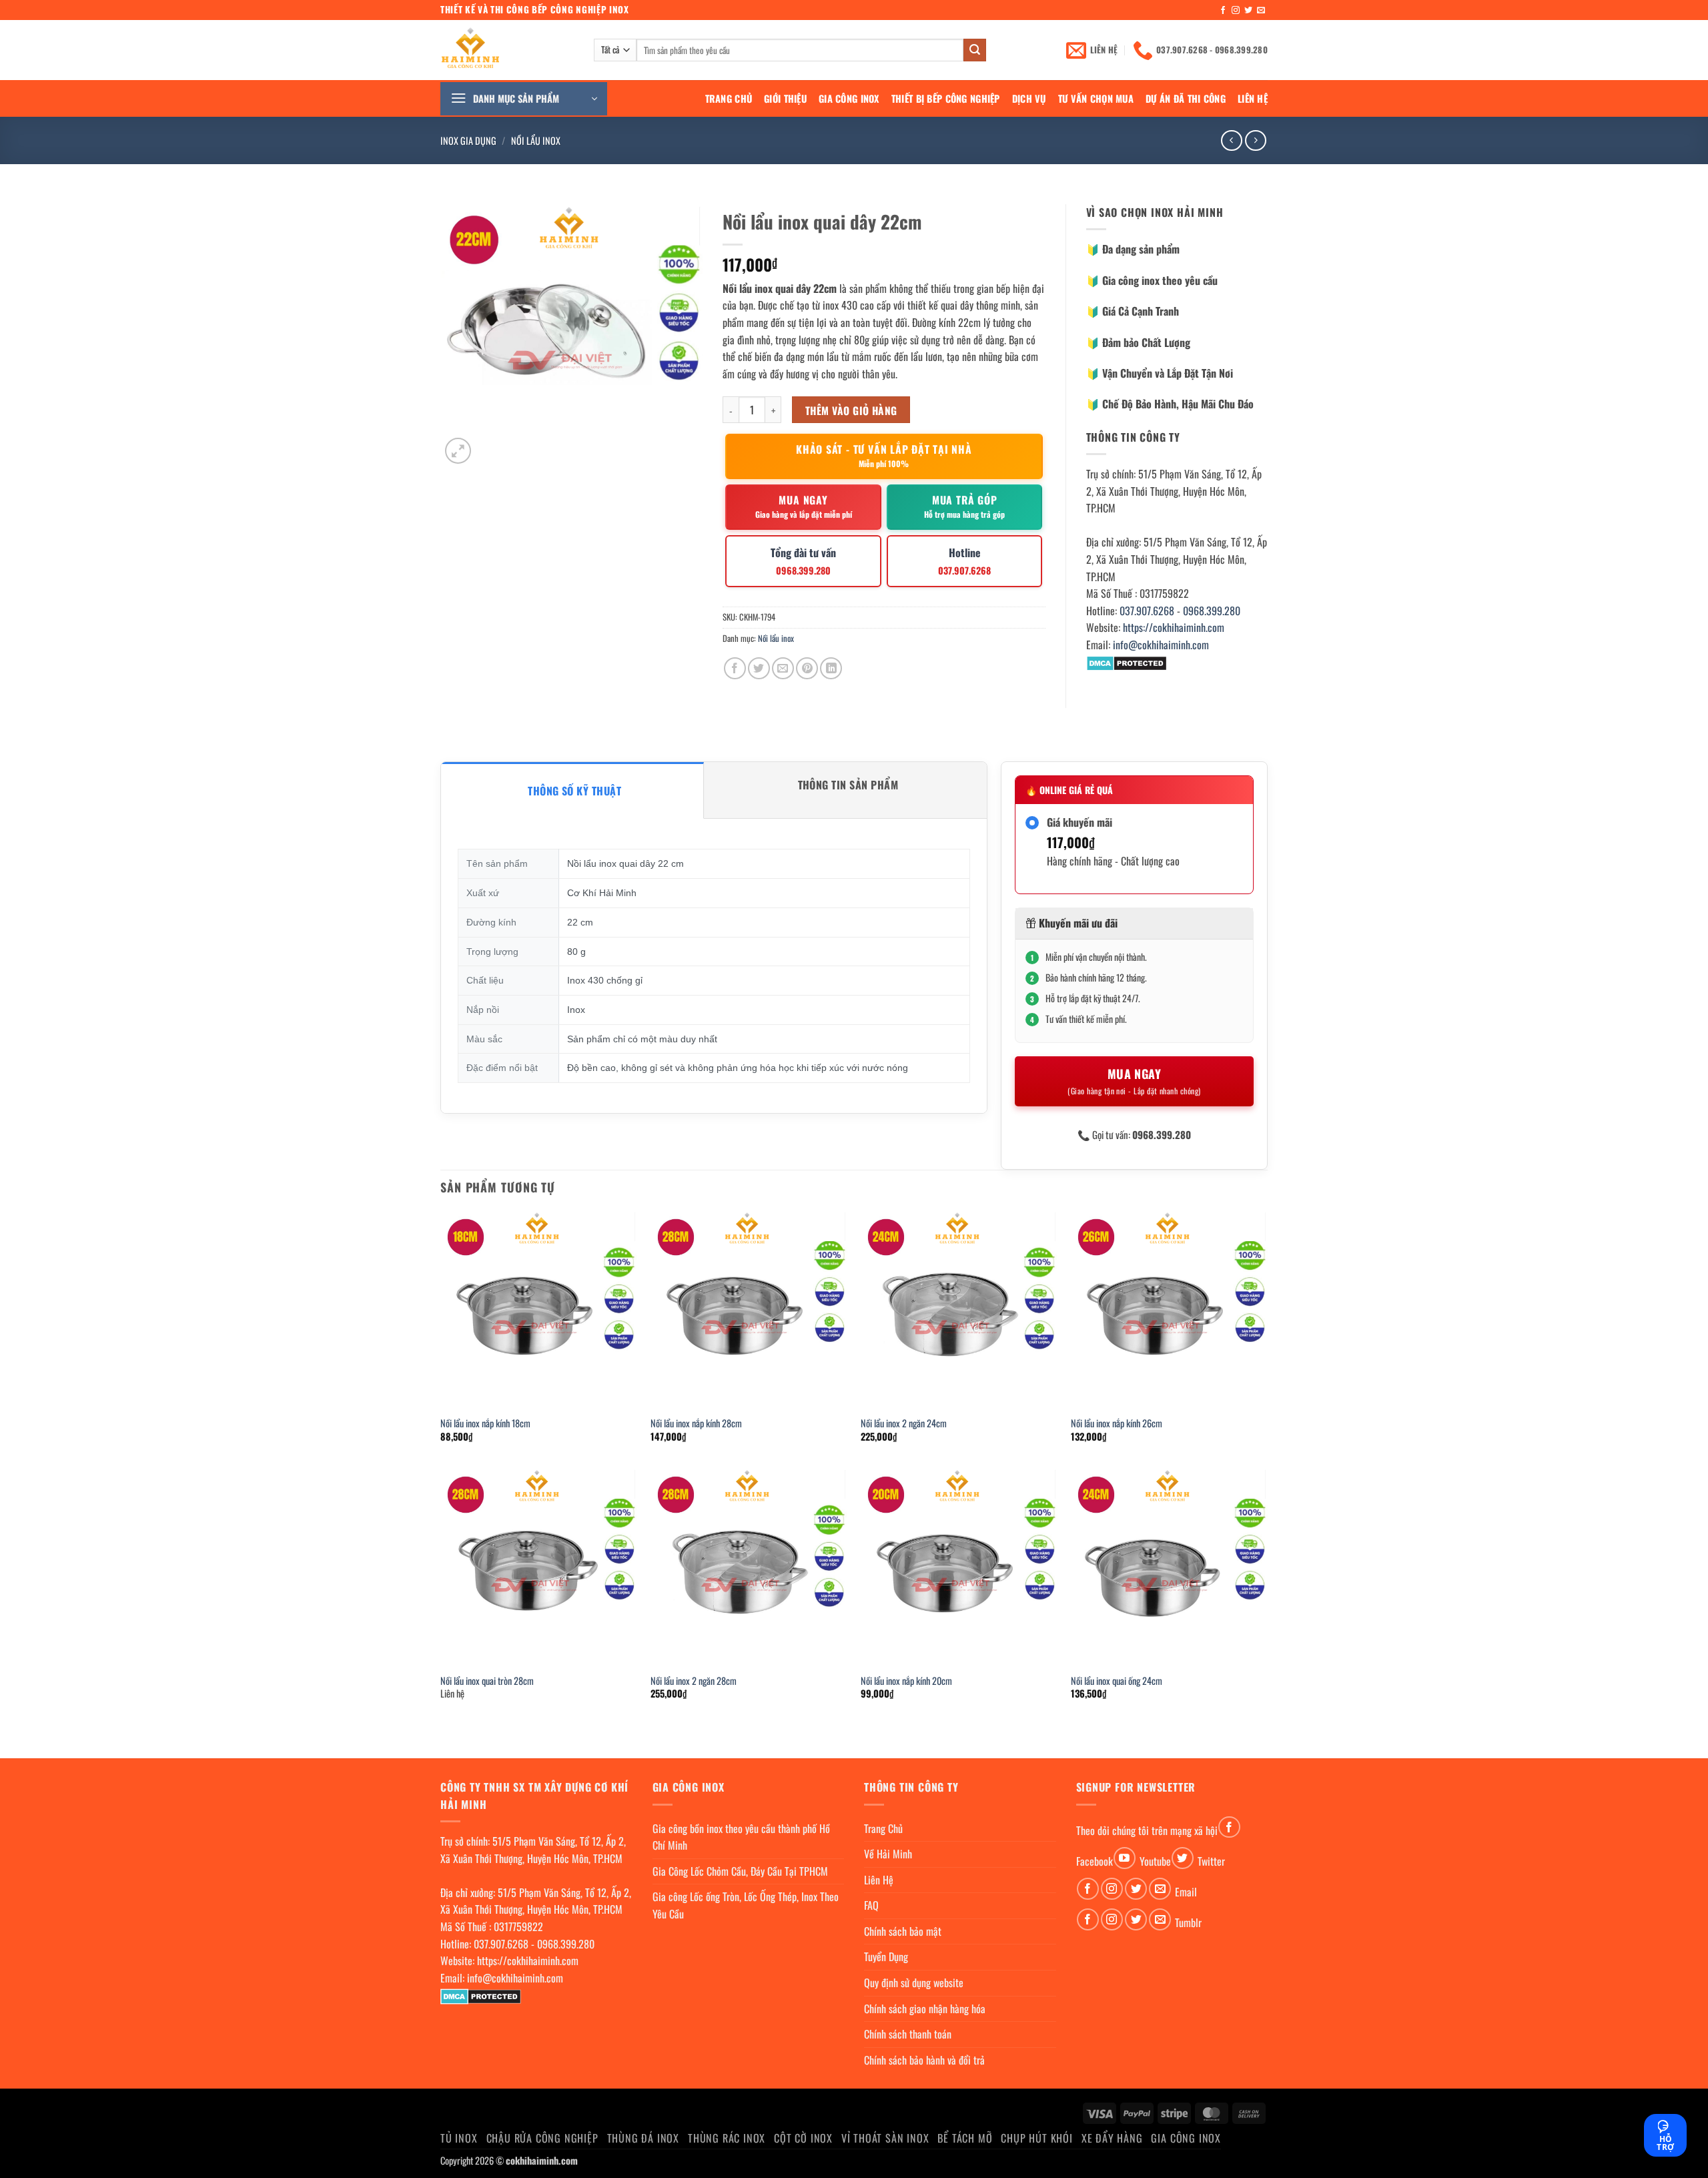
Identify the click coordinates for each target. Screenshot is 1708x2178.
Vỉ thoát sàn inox (885, 2138)
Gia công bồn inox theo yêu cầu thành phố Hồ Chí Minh (741, 1837)
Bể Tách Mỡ (965, 2138)
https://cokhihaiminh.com (1174, 627)
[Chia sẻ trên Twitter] (759, 668)
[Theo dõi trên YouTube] (1125, 1858)
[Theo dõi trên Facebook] (1223, 11)
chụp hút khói (1036, 2138)
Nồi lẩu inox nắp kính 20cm (906, 1681)
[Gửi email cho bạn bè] (783, 668)
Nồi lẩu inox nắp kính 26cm (1117, 1424)
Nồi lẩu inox (536, 140)
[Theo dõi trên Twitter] (1248, 11)
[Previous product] (1255, 140)
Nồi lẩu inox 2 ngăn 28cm (694, 1681)
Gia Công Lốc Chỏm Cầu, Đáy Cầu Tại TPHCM (740, 1871)
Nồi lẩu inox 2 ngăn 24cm (904, 1424)
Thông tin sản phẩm (848, 785)
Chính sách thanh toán (908, 2034)
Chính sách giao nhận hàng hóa (925, 2009)
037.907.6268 (1147, 611)
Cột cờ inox (803, 2138)
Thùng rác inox (727, 2138)
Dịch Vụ (1029, 98)
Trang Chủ (729, 98)
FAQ (871, 1905)
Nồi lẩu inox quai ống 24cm (1117, 1681)
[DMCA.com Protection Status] (1127, 662)
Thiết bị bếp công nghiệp (946, 98)
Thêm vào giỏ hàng (851, 410)
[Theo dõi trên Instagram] (1236, 11)
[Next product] (1231, 140)
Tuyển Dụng (886, 1956)
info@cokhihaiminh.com (1161, 645)
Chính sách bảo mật (903, 1931)
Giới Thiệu (785, 98)
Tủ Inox (459, 2138)
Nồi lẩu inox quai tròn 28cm (487, 1681)
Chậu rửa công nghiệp (542, 2138)
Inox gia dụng (468, 140)
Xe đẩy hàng (1112, 2138)
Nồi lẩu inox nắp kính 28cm (696, 1424)
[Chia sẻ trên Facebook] (735, 668)
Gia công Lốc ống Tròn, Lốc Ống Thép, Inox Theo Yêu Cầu (746, 1905)
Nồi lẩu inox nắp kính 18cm (485, 1424)
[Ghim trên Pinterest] (807, 668)
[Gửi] (975, 50)
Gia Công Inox (849, 98)
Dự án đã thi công (1186, 98)
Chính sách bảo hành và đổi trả (924, 2060)
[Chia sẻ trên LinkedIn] (831, 668)
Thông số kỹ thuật (574, 791)
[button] (524, 99)
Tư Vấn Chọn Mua (1096, 98)
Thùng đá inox (643, 2138)
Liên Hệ (1253, 98)
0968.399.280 (1212, 611)
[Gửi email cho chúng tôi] (1261, 11)
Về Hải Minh (888, 1854)
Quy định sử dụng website (914, 1982)
